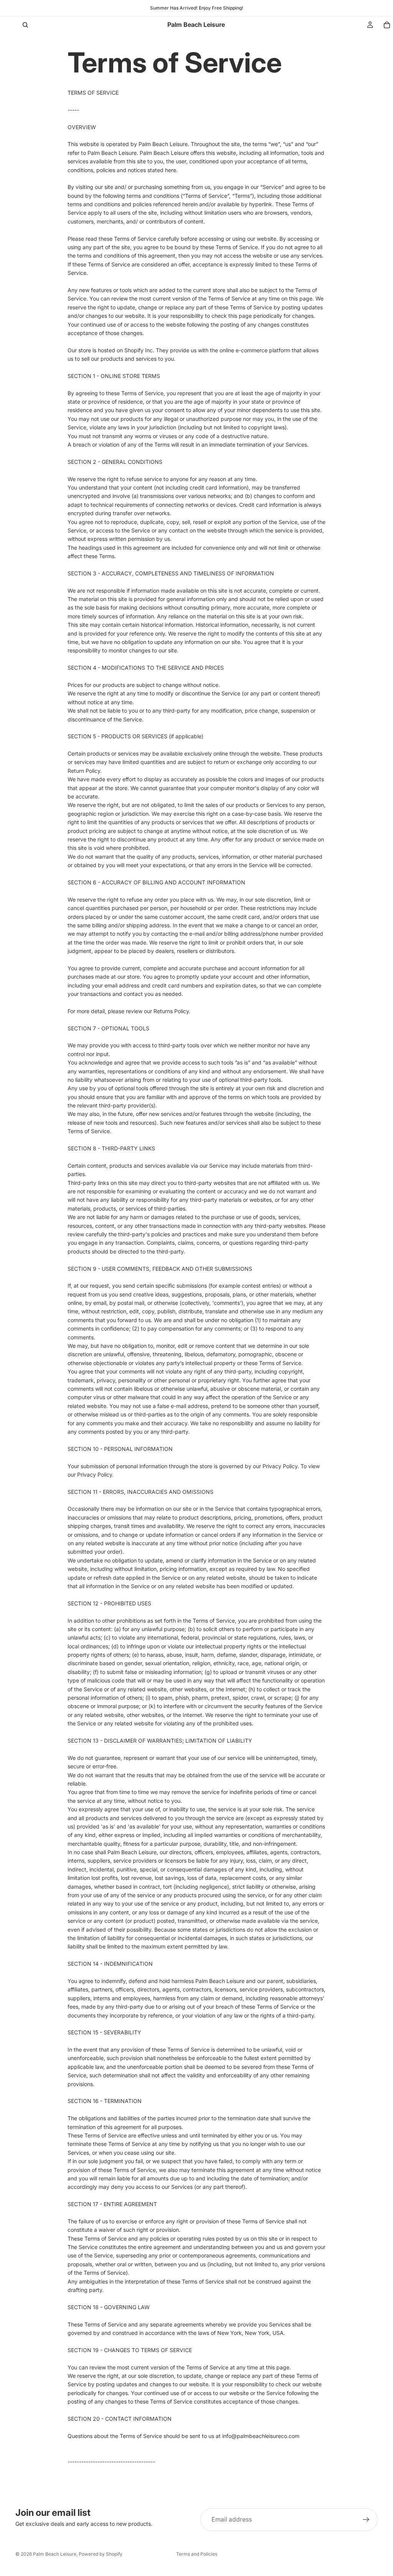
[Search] (25, 25)
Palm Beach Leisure (55, 2554)
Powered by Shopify (101, 2554)
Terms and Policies (197, 2554)
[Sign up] (366, 2520)
